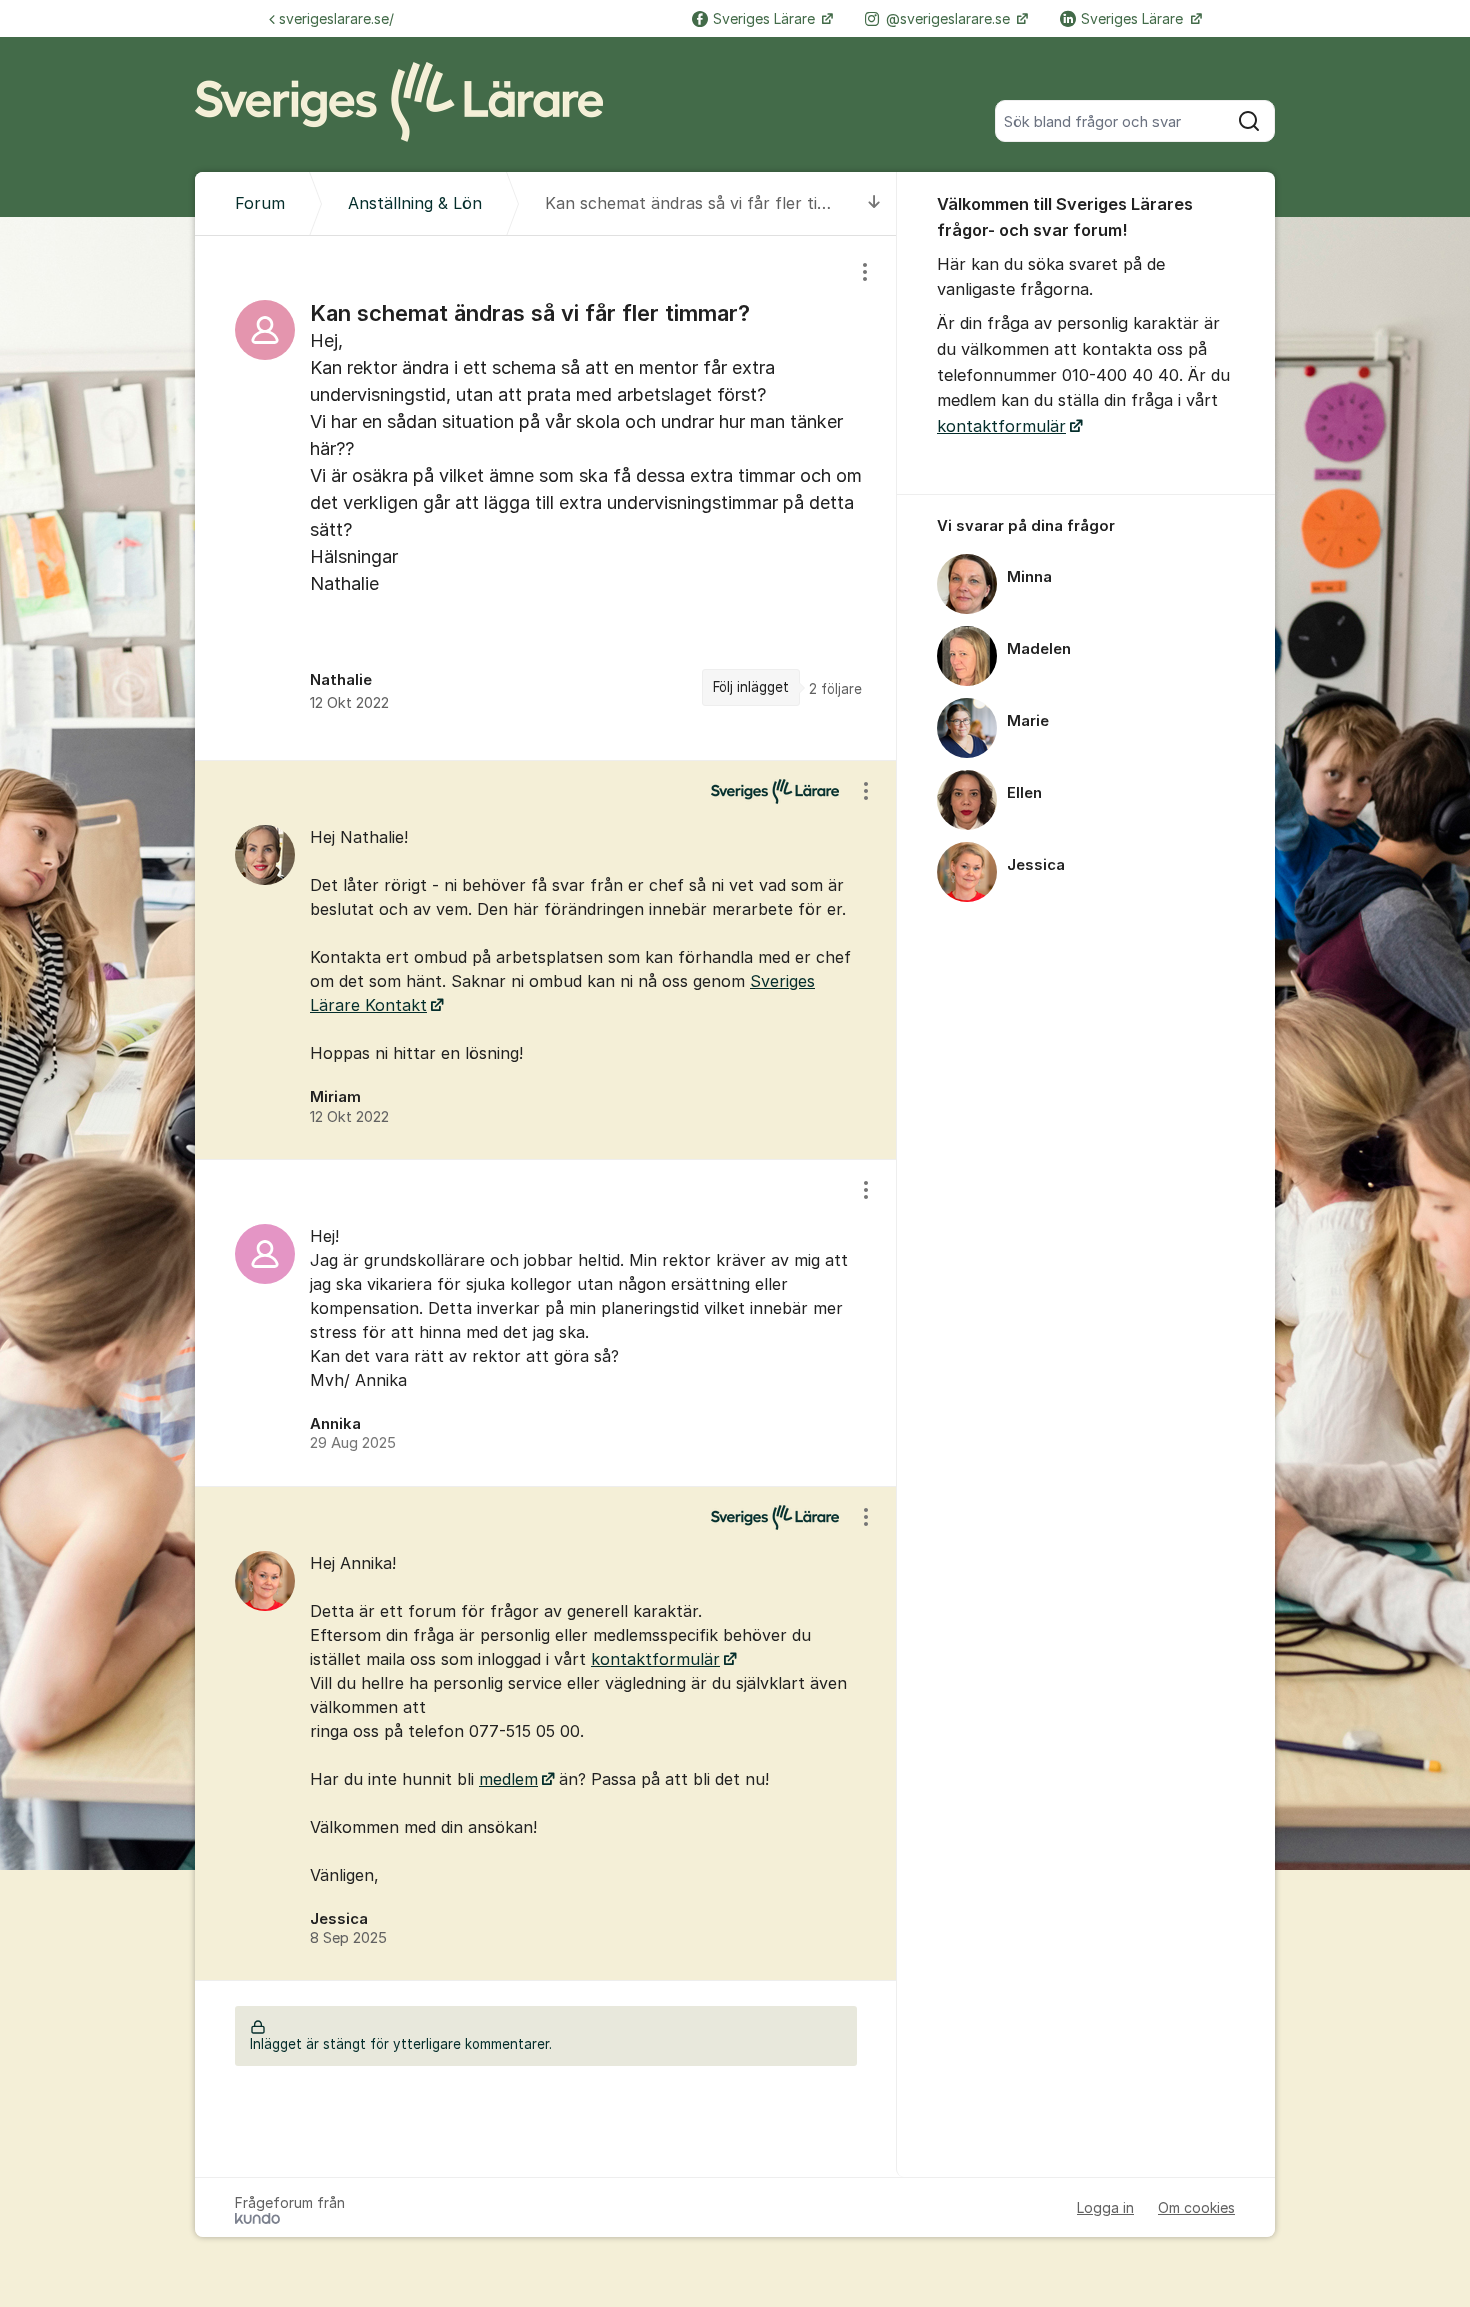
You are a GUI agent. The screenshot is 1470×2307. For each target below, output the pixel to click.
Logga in (1105, 2207)
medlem (508, 1779)
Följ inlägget (751, 687)
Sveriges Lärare (766, 18)
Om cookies (1196, 2207)
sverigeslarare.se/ (336, 18)
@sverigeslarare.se (950, 18)
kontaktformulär (655, 1659)
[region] (546, 498)
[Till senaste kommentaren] (874, 203)
